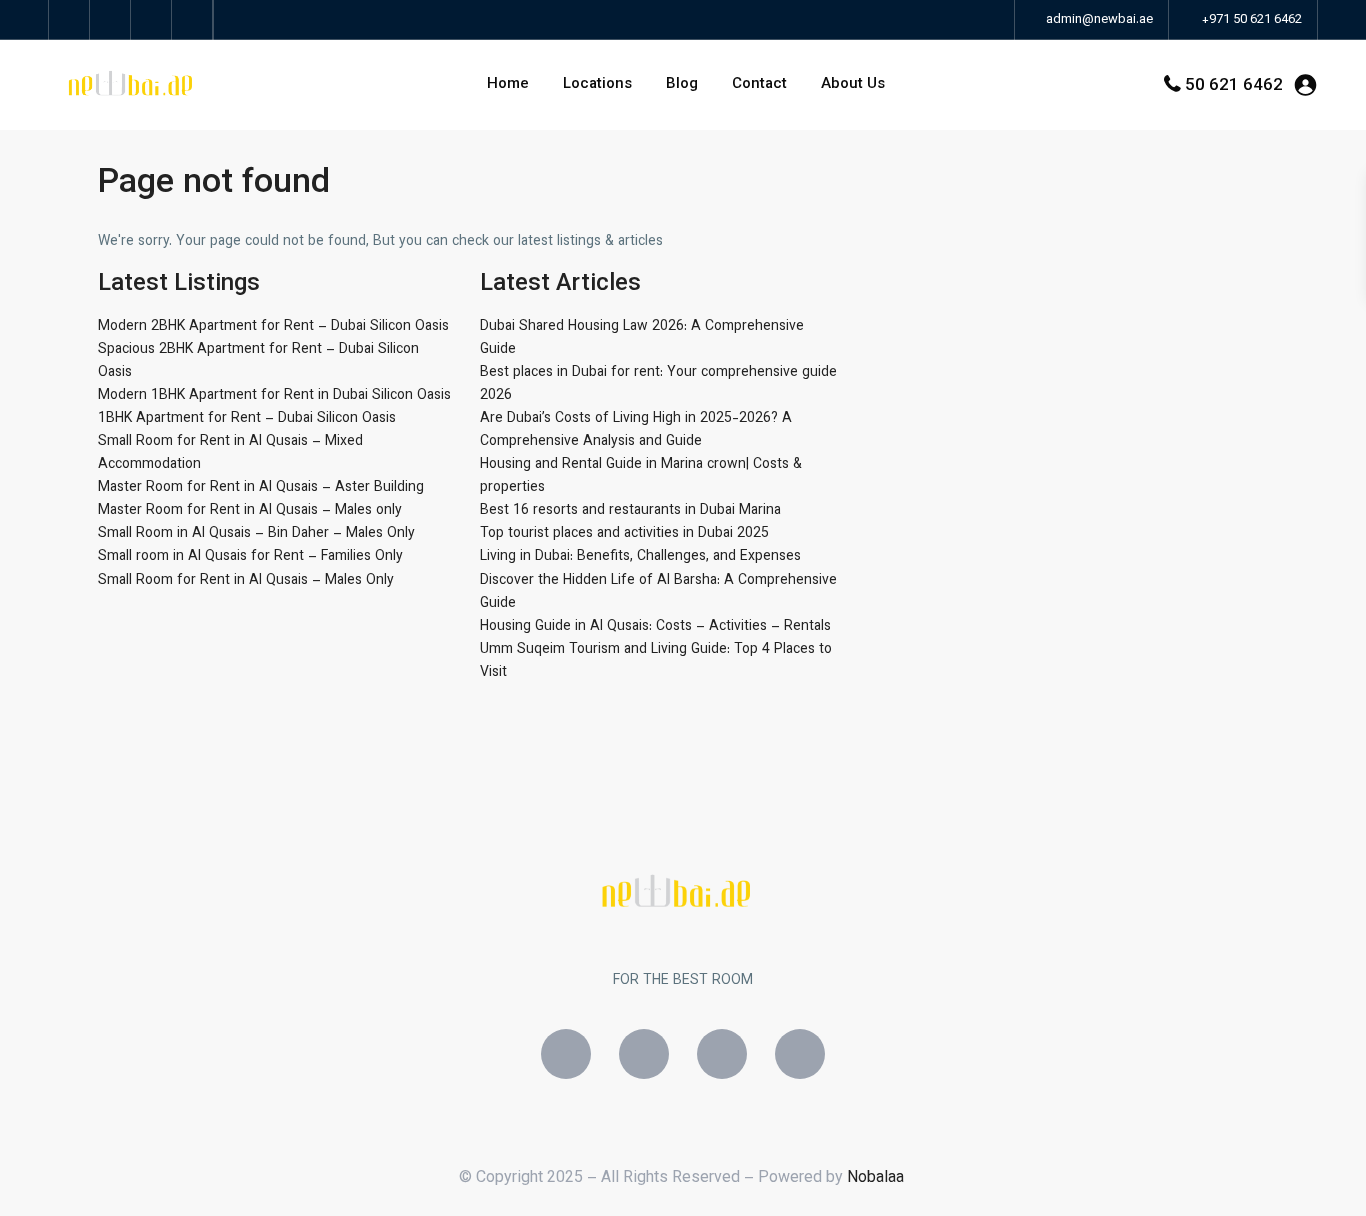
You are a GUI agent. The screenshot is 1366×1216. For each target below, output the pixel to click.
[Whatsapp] (722, 1054)
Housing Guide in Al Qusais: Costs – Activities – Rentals (655, 627)
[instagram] (192, 20)
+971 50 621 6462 (1252, 20)
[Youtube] (800, 1054)
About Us (853, 84)
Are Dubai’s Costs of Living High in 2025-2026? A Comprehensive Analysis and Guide (636, 430)
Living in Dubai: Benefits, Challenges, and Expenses (640, 557)
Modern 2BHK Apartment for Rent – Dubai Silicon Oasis (273, 327)
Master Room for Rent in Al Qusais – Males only (250, 511)
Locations (597, 84)
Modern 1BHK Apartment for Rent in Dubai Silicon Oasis (274, 396)
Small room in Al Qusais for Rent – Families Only (250, 557)
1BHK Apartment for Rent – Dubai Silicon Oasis (247, 419)
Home (508, 84)
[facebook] (69, 20)
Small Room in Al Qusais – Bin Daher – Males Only (256, 534)
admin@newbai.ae (1098, 20)
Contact (759, 84)
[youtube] (151, 20)
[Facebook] (566, 1054)
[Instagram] (644, 1054)
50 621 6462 (1234, 86)
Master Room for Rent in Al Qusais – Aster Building (261, 488)
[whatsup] (110, 20)
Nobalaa (877, 1178)
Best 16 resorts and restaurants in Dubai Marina (630, 511)
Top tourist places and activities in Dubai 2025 (624, 534)
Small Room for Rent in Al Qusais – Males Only (246, 581)
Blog (682, 84)
